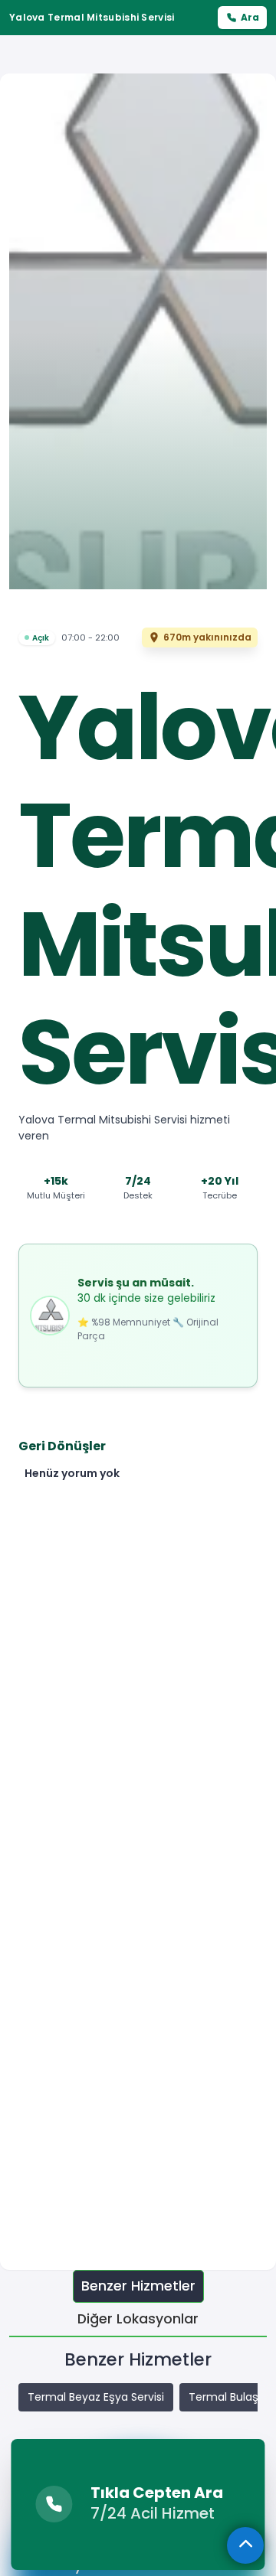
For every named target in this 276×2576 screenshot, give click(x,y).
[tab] (138, 2286)
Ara (250, 17)
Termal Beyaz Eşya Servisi (96, 2397)
